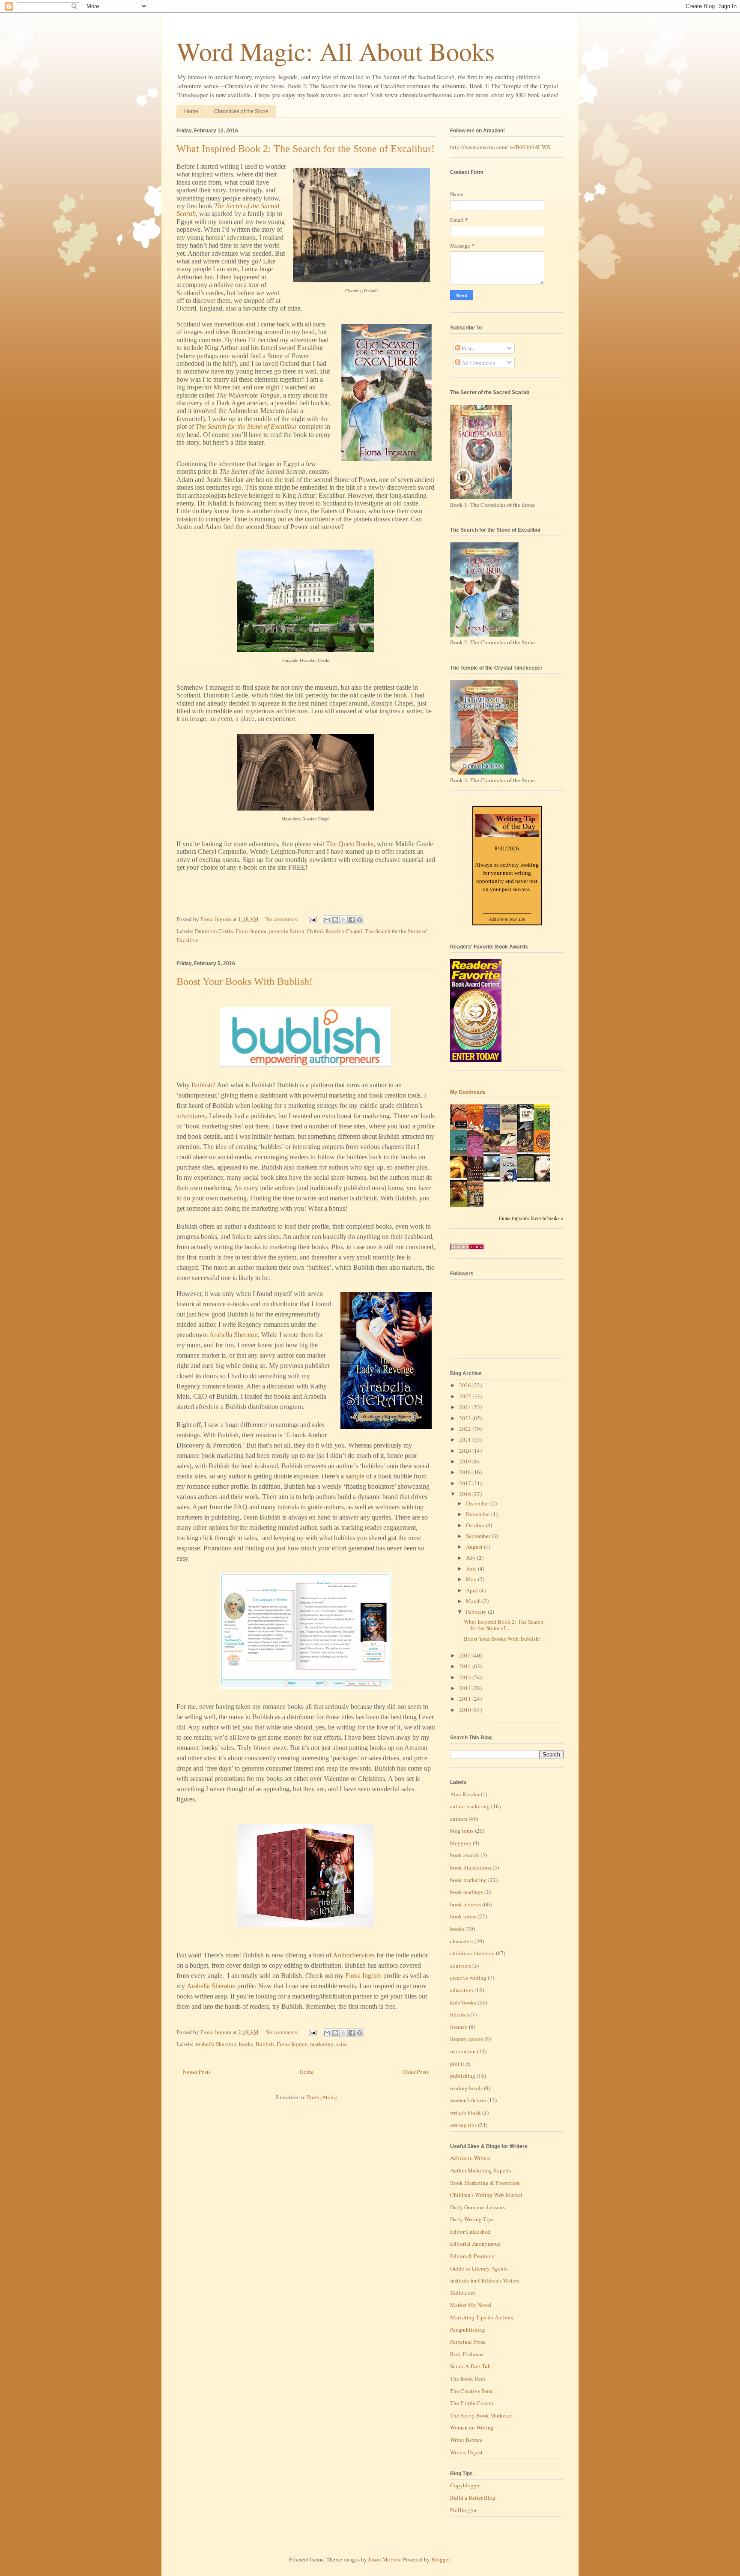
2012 (466, 1688)
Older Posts (416, 2072)
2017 (466, 1483)
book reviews (465, 1904)
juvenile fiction (287, 931)
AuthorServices (354, 1955)
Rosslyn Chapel (344, 931)
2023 (466, 1418)
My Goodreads (468, 1092)
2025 (466, 1396)
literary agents (467, 2039)
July (471, 1558)
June (472, 1568)
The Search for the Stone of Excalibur (246, 426)
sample (355, 1476)
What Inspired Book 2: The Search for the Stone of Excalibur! (306, 149)
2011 (466, 1699)
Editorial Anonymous (475, 2244)
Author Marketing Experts (480, 2170)
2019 (466, 1461)
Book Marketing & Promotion (485, 2183)
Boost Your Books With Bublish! (245, 981)
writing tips (463, 2125)
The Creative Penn (471, 2391)
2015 (466, 1655)
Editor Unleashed (470, 2232)
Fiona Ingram (251, 931)
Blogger (440, 2559)
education (462, 1990)
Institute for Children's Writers (485, 2280)
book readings (467, 1892)
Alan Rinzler (465, 1794)
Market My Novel (471, 2305)
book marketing (468, 1880)
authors (459, 1819)
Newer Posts (197, 2072)
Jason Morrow (384, 2559)
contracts (461, 1966)
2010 (466, 1710)
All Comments (478, 362)
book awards (465, 1855)
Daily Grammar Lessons (477, 2207)
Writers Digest (466, 2452)
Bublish (202, 1085)
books (246, 2044)
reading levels (466, 2088)
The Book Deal (468, 2379)
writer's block (465, 2112)
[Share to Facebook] (352, 920)
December (478, 1503)
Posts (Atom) (322, 2097)
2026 (466, 1385)
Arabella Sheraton (233, 1335)
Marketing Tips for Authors (482, 2317)
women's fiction (468, 2100)
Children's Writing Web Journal (486, 2195)
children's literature (472, 1953)
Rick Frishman (467, 2354)
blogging (461, 1843)
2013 (466, 1677)
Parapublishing (468, 2330)
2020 (466, 1451)
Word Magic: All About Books (336, 51)
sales (342, 2044)
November (479, 1514)
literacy (459, 2027)
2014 (466, 1666)
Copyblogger (465, 2485)
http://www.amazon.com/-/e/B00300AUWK (500, 147)
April (473, 1590)
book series (463, 1916)
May (472, 1579)
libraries (460, 2014)
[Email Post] (312, 919)
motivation (463, 2051)
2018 (466, 1472)
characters (462, 1941)
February (477, 1612)
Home (191, 111)
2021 (466, 1439)
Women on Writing (472, 2427)
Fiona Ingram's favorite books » (531, 1218)
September (479, 1536)
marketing (322, 2044)
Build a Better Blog (473, 2498)
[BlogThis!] (335, 920)
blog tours (462, 1831)
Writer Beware (466, 2440)
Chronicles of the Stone (241, 111)
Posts (467, 348)
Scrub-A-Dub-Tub (470, 2366)
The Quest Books (350, 844)
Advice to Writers (470, 2158)
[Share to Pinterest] (360, 920)
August (475, 1547)
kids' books (463, 2002)
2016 (466, 1494)
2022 (466, 1429)
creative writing (468, 1978)
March (474, 1601)
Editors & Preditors (472, 2256)
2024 (466, 1407)
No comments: (283, 919)
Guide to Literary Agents (479, 2268)
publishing (463, 2076)
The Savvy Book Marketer (481, 2415)
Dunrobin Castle (214, 931)
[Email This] (327, 920)
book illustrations (471, 1867)
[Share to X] (343, 920)
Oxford (315, 931)
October (476, 1525)
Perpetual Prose (468, 2342)
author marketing (470, 1806)
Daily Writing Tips (472, 2219)
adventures (191, 1116)
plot (455, 2064)
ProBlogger (463, 2510)
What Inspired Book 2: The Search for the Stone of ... (504, 1625)
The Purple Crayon (472, 2403)
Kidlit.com (462, 2293)
